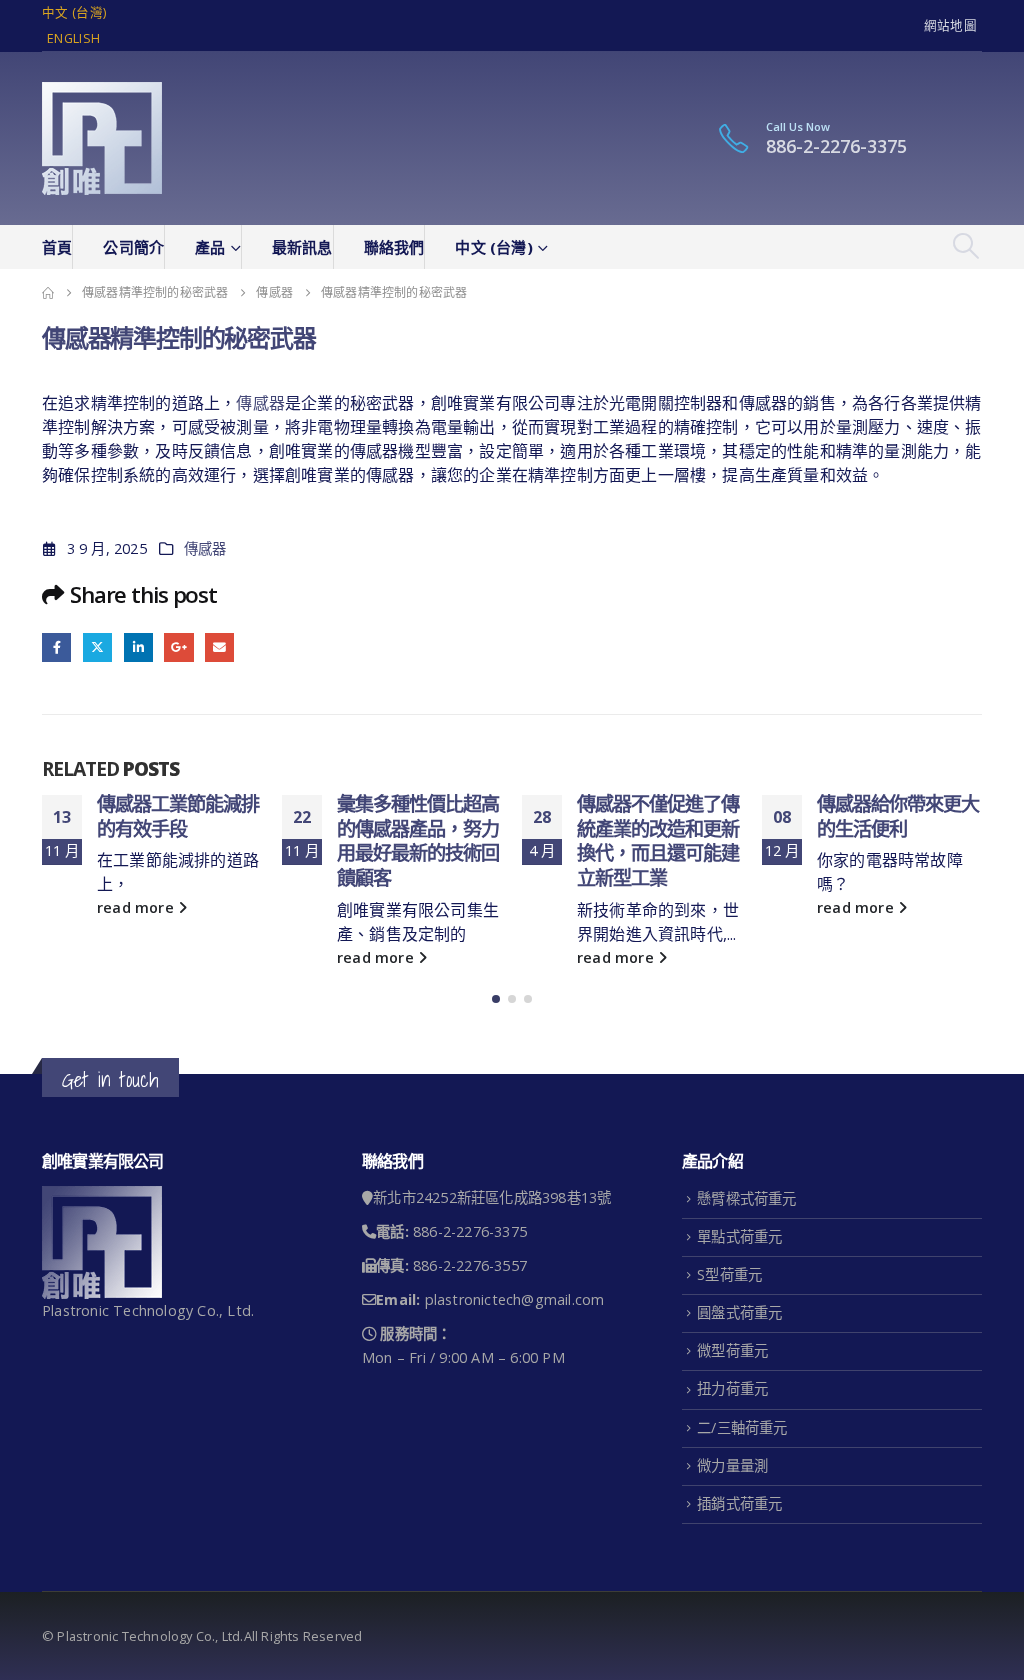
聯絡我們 (394, 247)
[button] (966, 246)
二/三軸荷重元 (742, 1427)
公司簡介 (133, 247)
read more (137, 907)
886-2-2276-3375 (836, 146)
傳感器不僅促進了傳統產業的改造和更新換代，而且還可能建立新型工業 (658, 841)
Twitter (97, 647)
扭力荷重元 (732, 1388)
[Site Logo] (102, 138)
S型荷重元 (729, 1274)
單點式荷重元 (739, 1236)
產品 (210, 247)
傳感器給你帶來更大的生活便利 (898, 816)
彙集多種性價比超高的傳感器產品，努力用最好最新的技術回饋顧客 (418, 841)
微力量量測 (732, 1465)
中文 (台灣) (74, 12)
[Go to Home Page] (48, 293)
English (73, 38)
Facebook (56, 647)
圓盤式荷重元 (739, 1312)
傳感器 (260, 403)
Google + (178, 647)
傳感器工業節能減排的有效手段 (178, 816)
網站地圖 (950, 25)
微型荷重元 (732, 1350)
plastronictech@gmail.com (515, 1299)
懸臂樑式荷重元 (746, 1198)
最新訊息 (302, 247)
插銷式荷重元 (739, 1503)
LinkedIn (138, 647)
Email (219, 647)
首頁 (57, 247)
